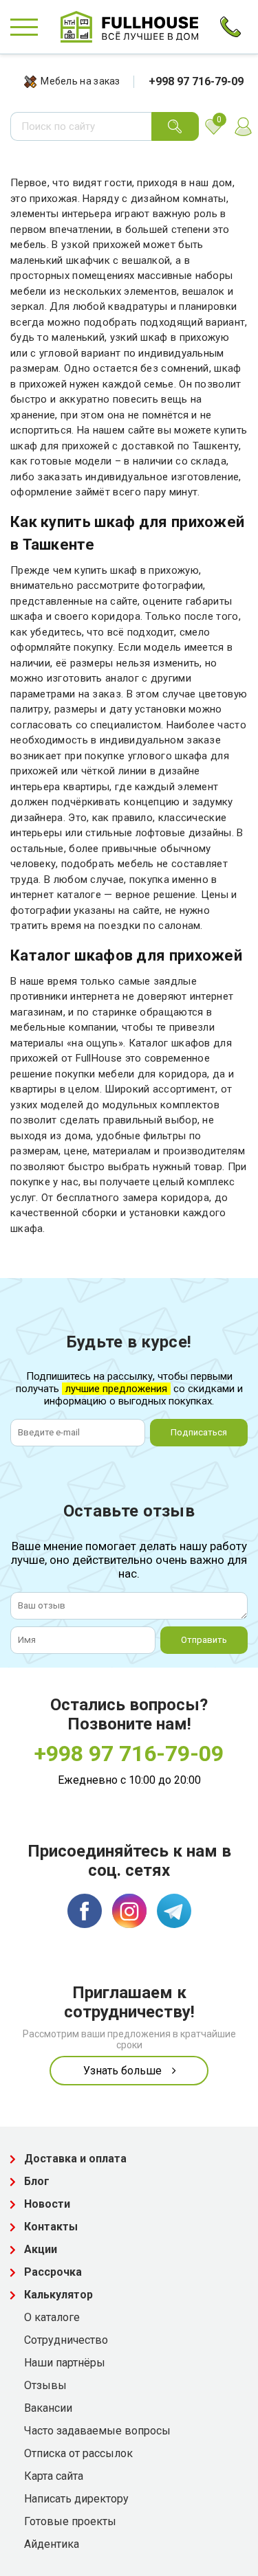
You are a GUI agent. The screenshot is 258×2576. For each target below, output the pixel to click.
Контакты (51, 2227)
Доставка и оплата (75, 2159)
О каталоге (52, 2317)
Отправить (204, 1640)
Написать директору (76, 2499)
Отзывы (45, 2385)
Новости (47, 2204)
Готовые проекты (70, 2521)
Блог (37, 2181)
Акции (41, 2249)
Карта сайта (54, 2476)
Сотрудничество (66, 2340)
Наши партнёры (65, 2363)
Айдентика (52, 2544)
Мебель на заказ (80, 81)
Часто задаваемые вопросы (97, 2431)
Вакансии (48, 2408)
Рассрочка (53, 2272)
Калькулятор (58, 2295)
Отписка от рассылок (78, 2453)
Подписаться (199, 1432)
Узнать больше (122, 2071)
